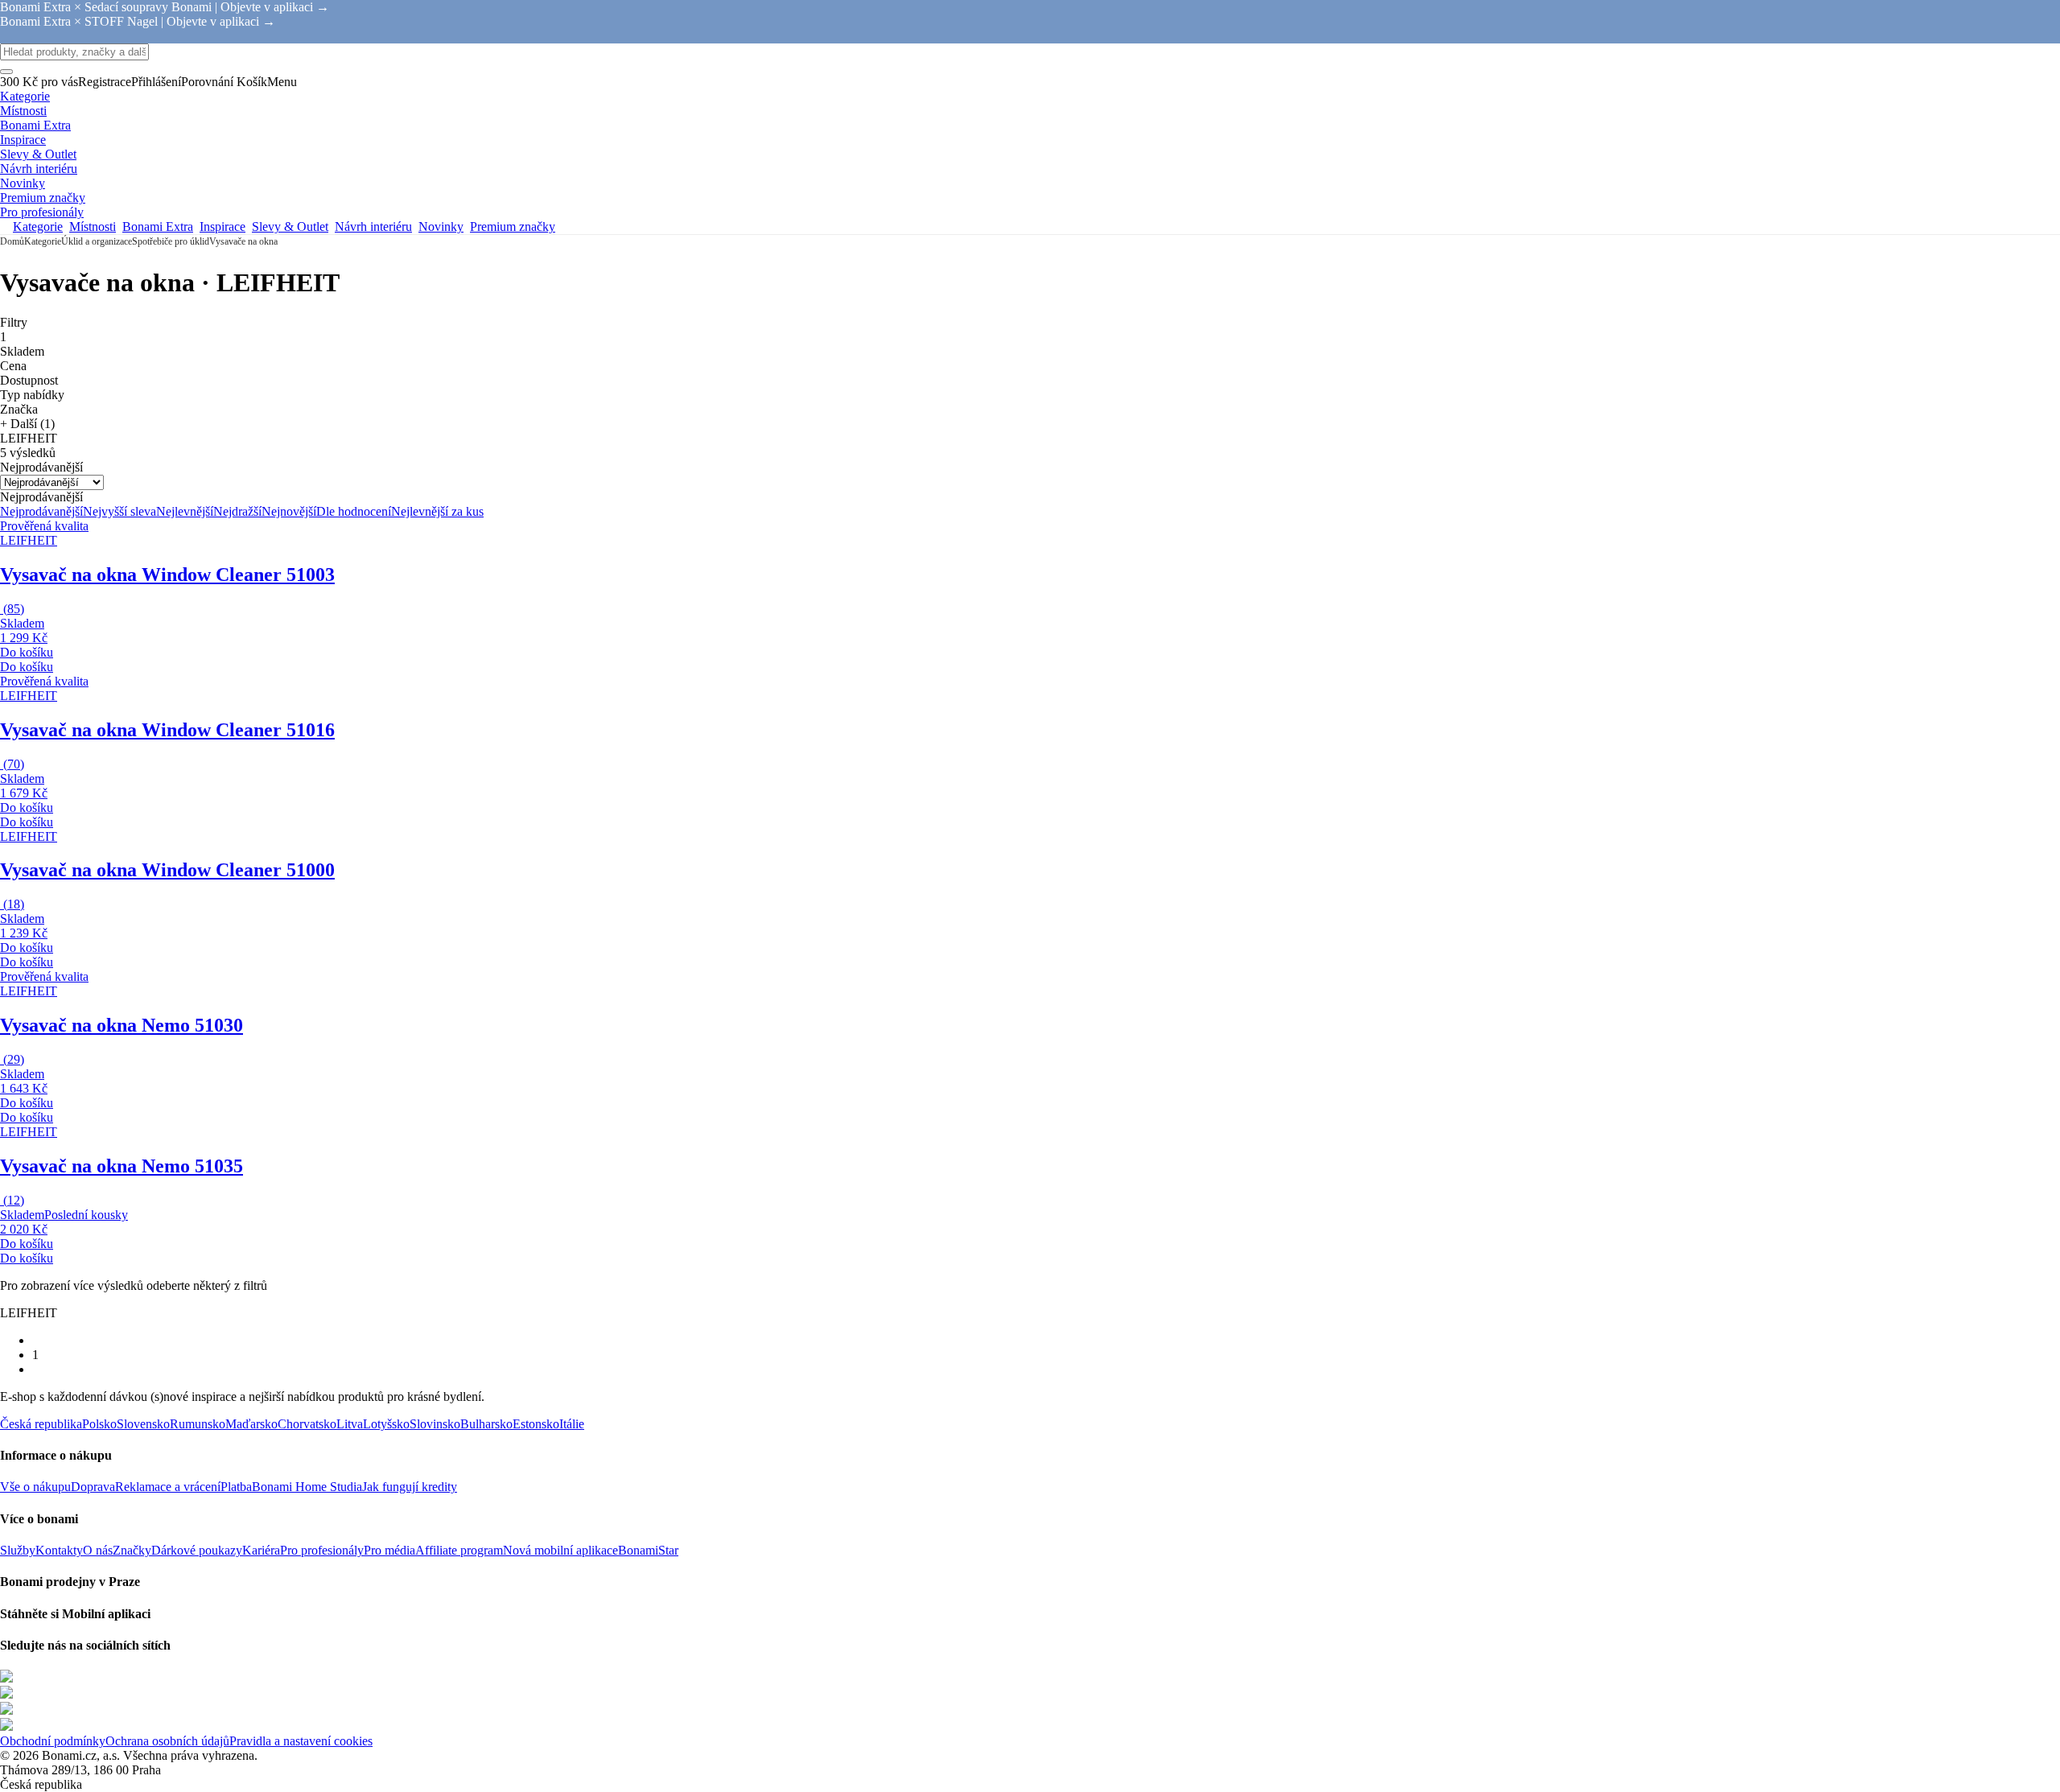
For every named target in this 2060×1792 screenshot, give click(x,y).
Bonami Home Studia (307, 1487)
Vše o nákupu (35, 1487)
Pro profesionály (322, 1550)
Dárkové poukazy (197, 1550)
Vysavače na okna (243, 241)
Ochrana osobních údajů (167, 1741)
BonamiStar (648, 1550)
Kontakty (59, 1550)
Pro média (389, 1550)
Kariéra (261, 1550)
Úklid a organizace (97, 241)
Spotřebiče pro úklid (171, 241)
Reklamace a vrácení (168, 1487)
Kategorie (43, 241)
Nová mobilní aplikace (560, 1550)
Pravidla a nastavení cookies (301, 1741)
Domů (12, 241)
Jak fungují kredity (410, 1487)
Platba (236, 1487)
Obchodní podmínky (53, 1741)
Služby (18, 1550)
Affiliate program (459, 1550)
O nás (98, 1550)
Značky (132, 1550)
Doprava (93, 1487)
